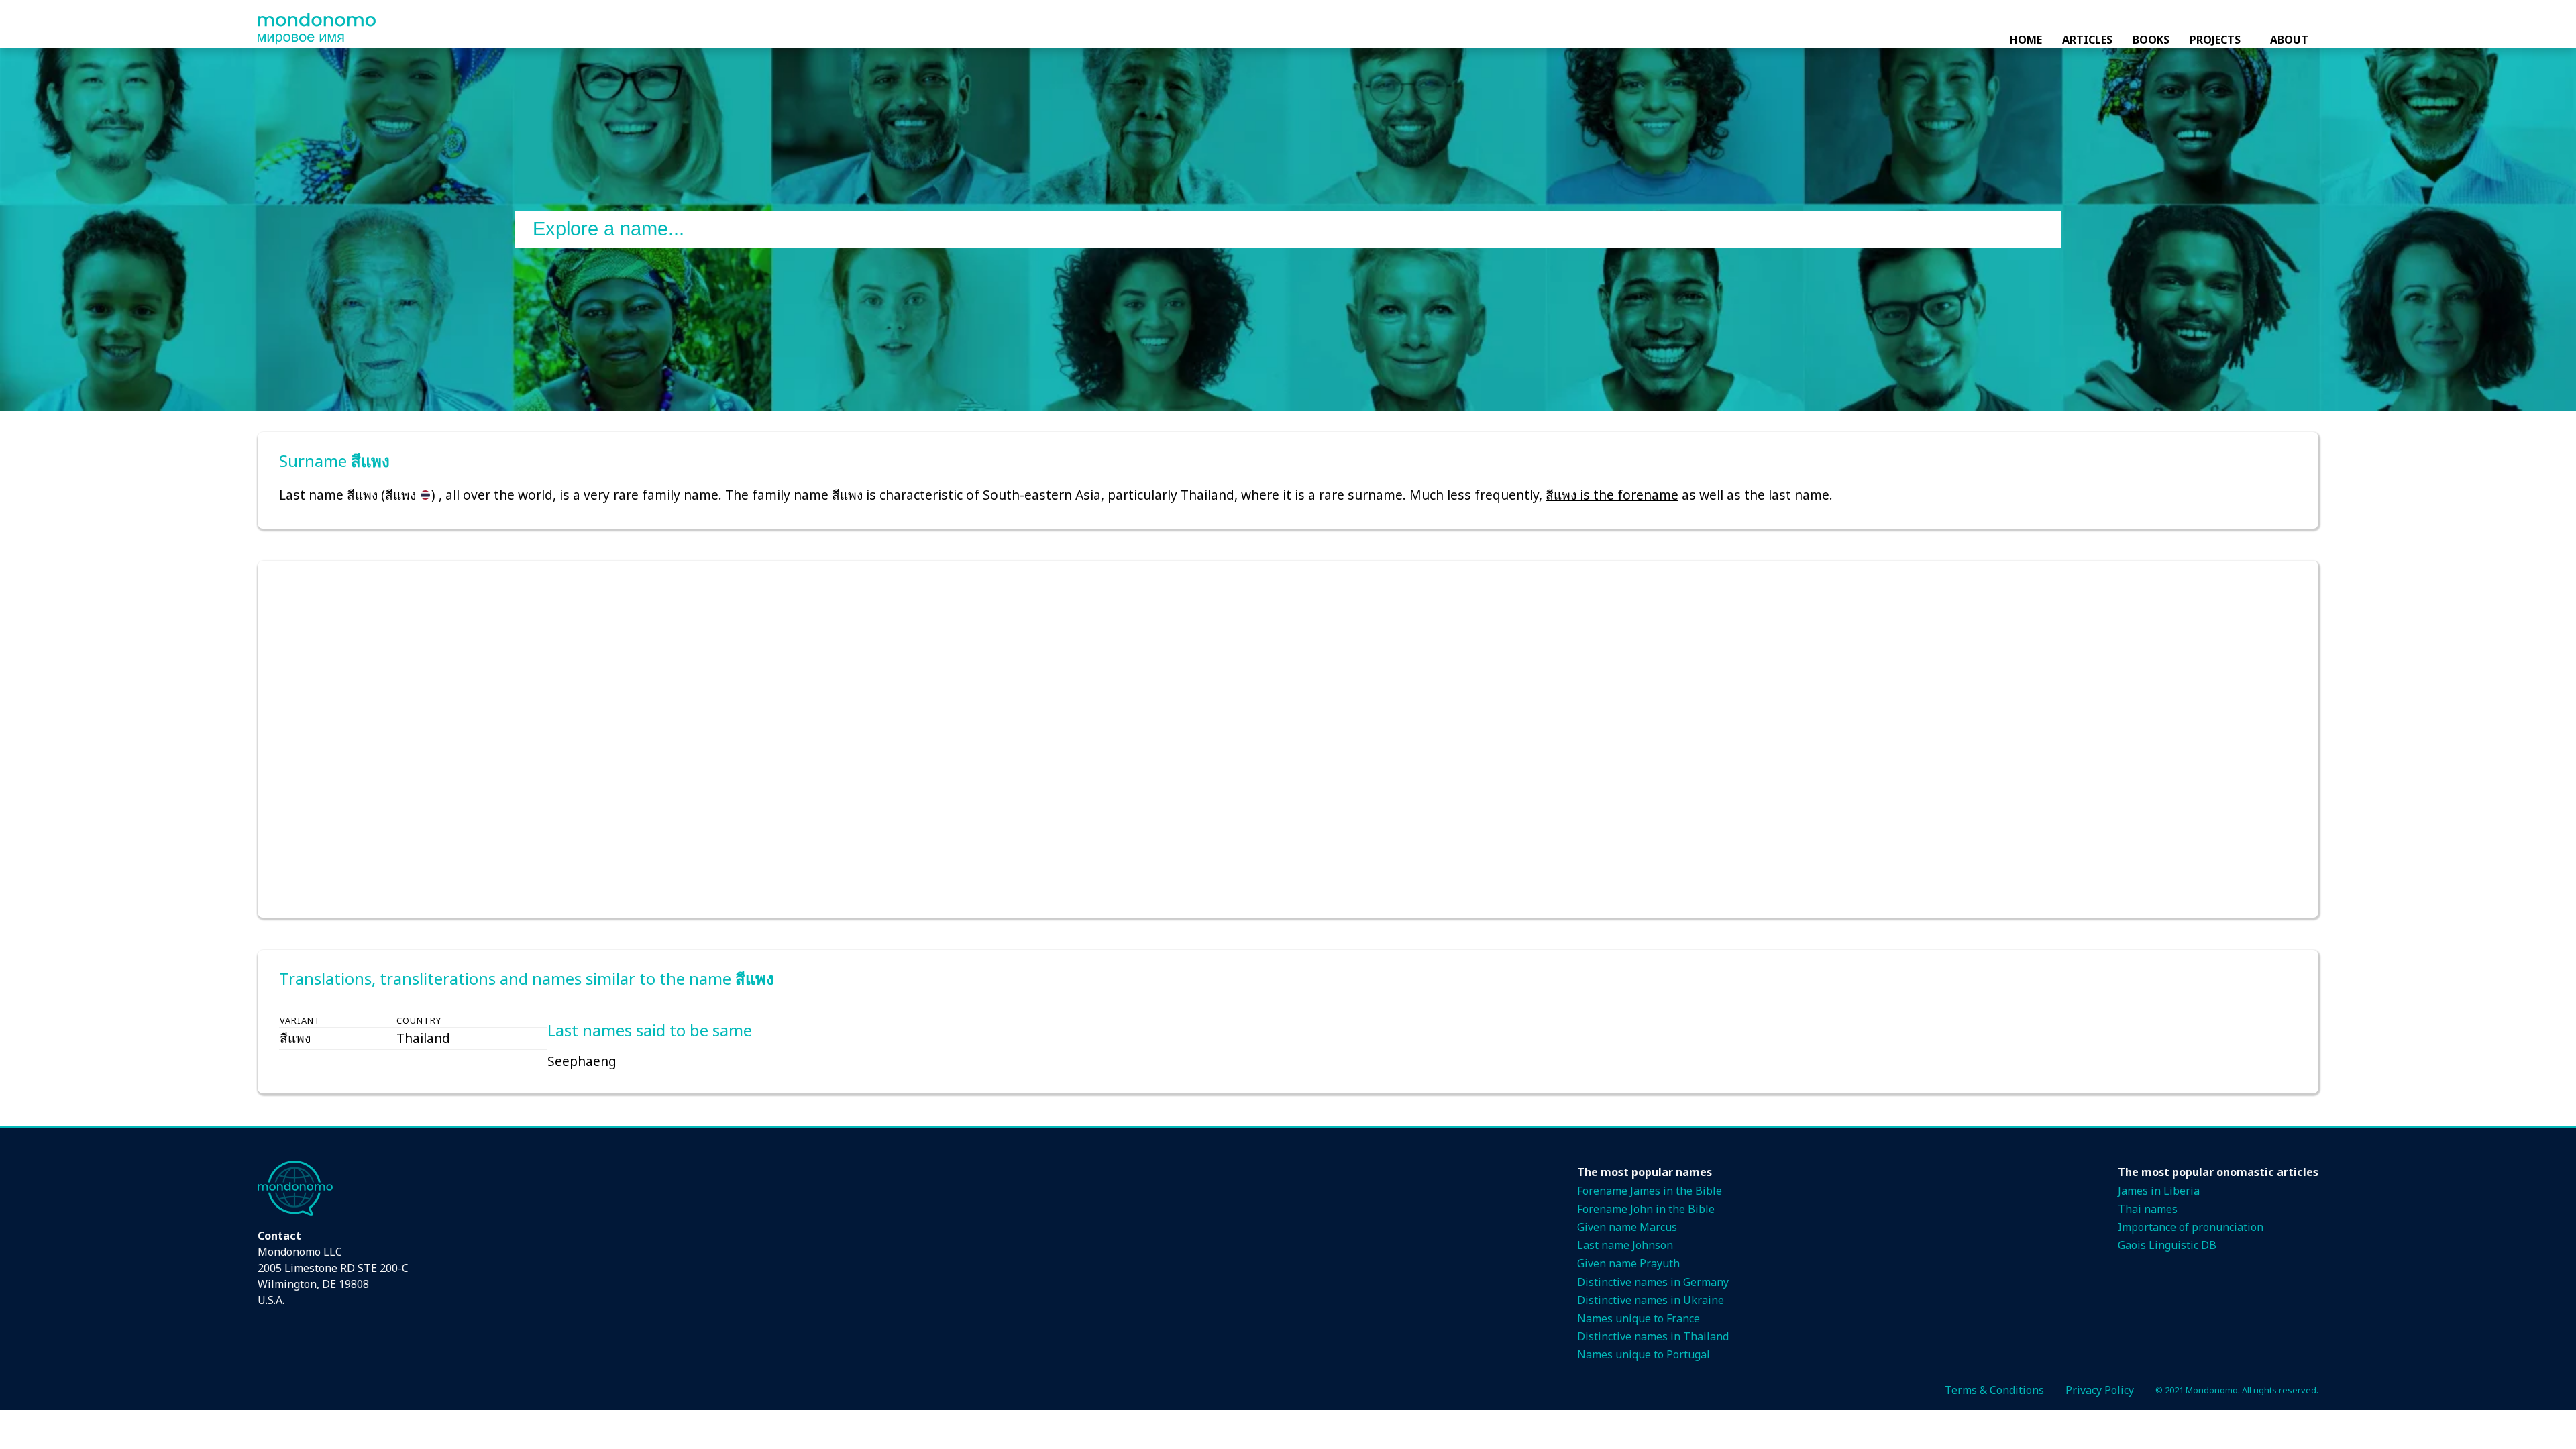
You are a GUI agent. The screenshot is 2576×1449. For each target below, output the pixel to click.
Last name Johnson (1625, 1245)
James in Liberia (2159, 1191)
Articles (2087, 40)
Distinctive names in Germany (1653, 1282)
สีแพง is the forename (1612, 495)
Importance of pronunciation (2191, 1227)
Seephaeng (582, 1061)
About (2289, 40)
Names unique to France (1639, 1318)
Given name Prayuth (1628, 1263)
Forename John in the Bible (1646, 1209)
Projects (2215, 40)
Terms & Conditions (1994, 1390)
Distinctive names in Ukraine (1651, 1300)
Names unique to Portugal (1644, 1354)
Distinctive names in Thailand (1653, 1336)
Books (2151, 40)
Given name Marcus (1627, 1227)
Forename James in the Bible (1650, 1191)
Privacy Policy (2100, 1390)
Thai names (2148, 1209)
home (2026, 40)
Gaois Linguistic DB (2167, 1245)
